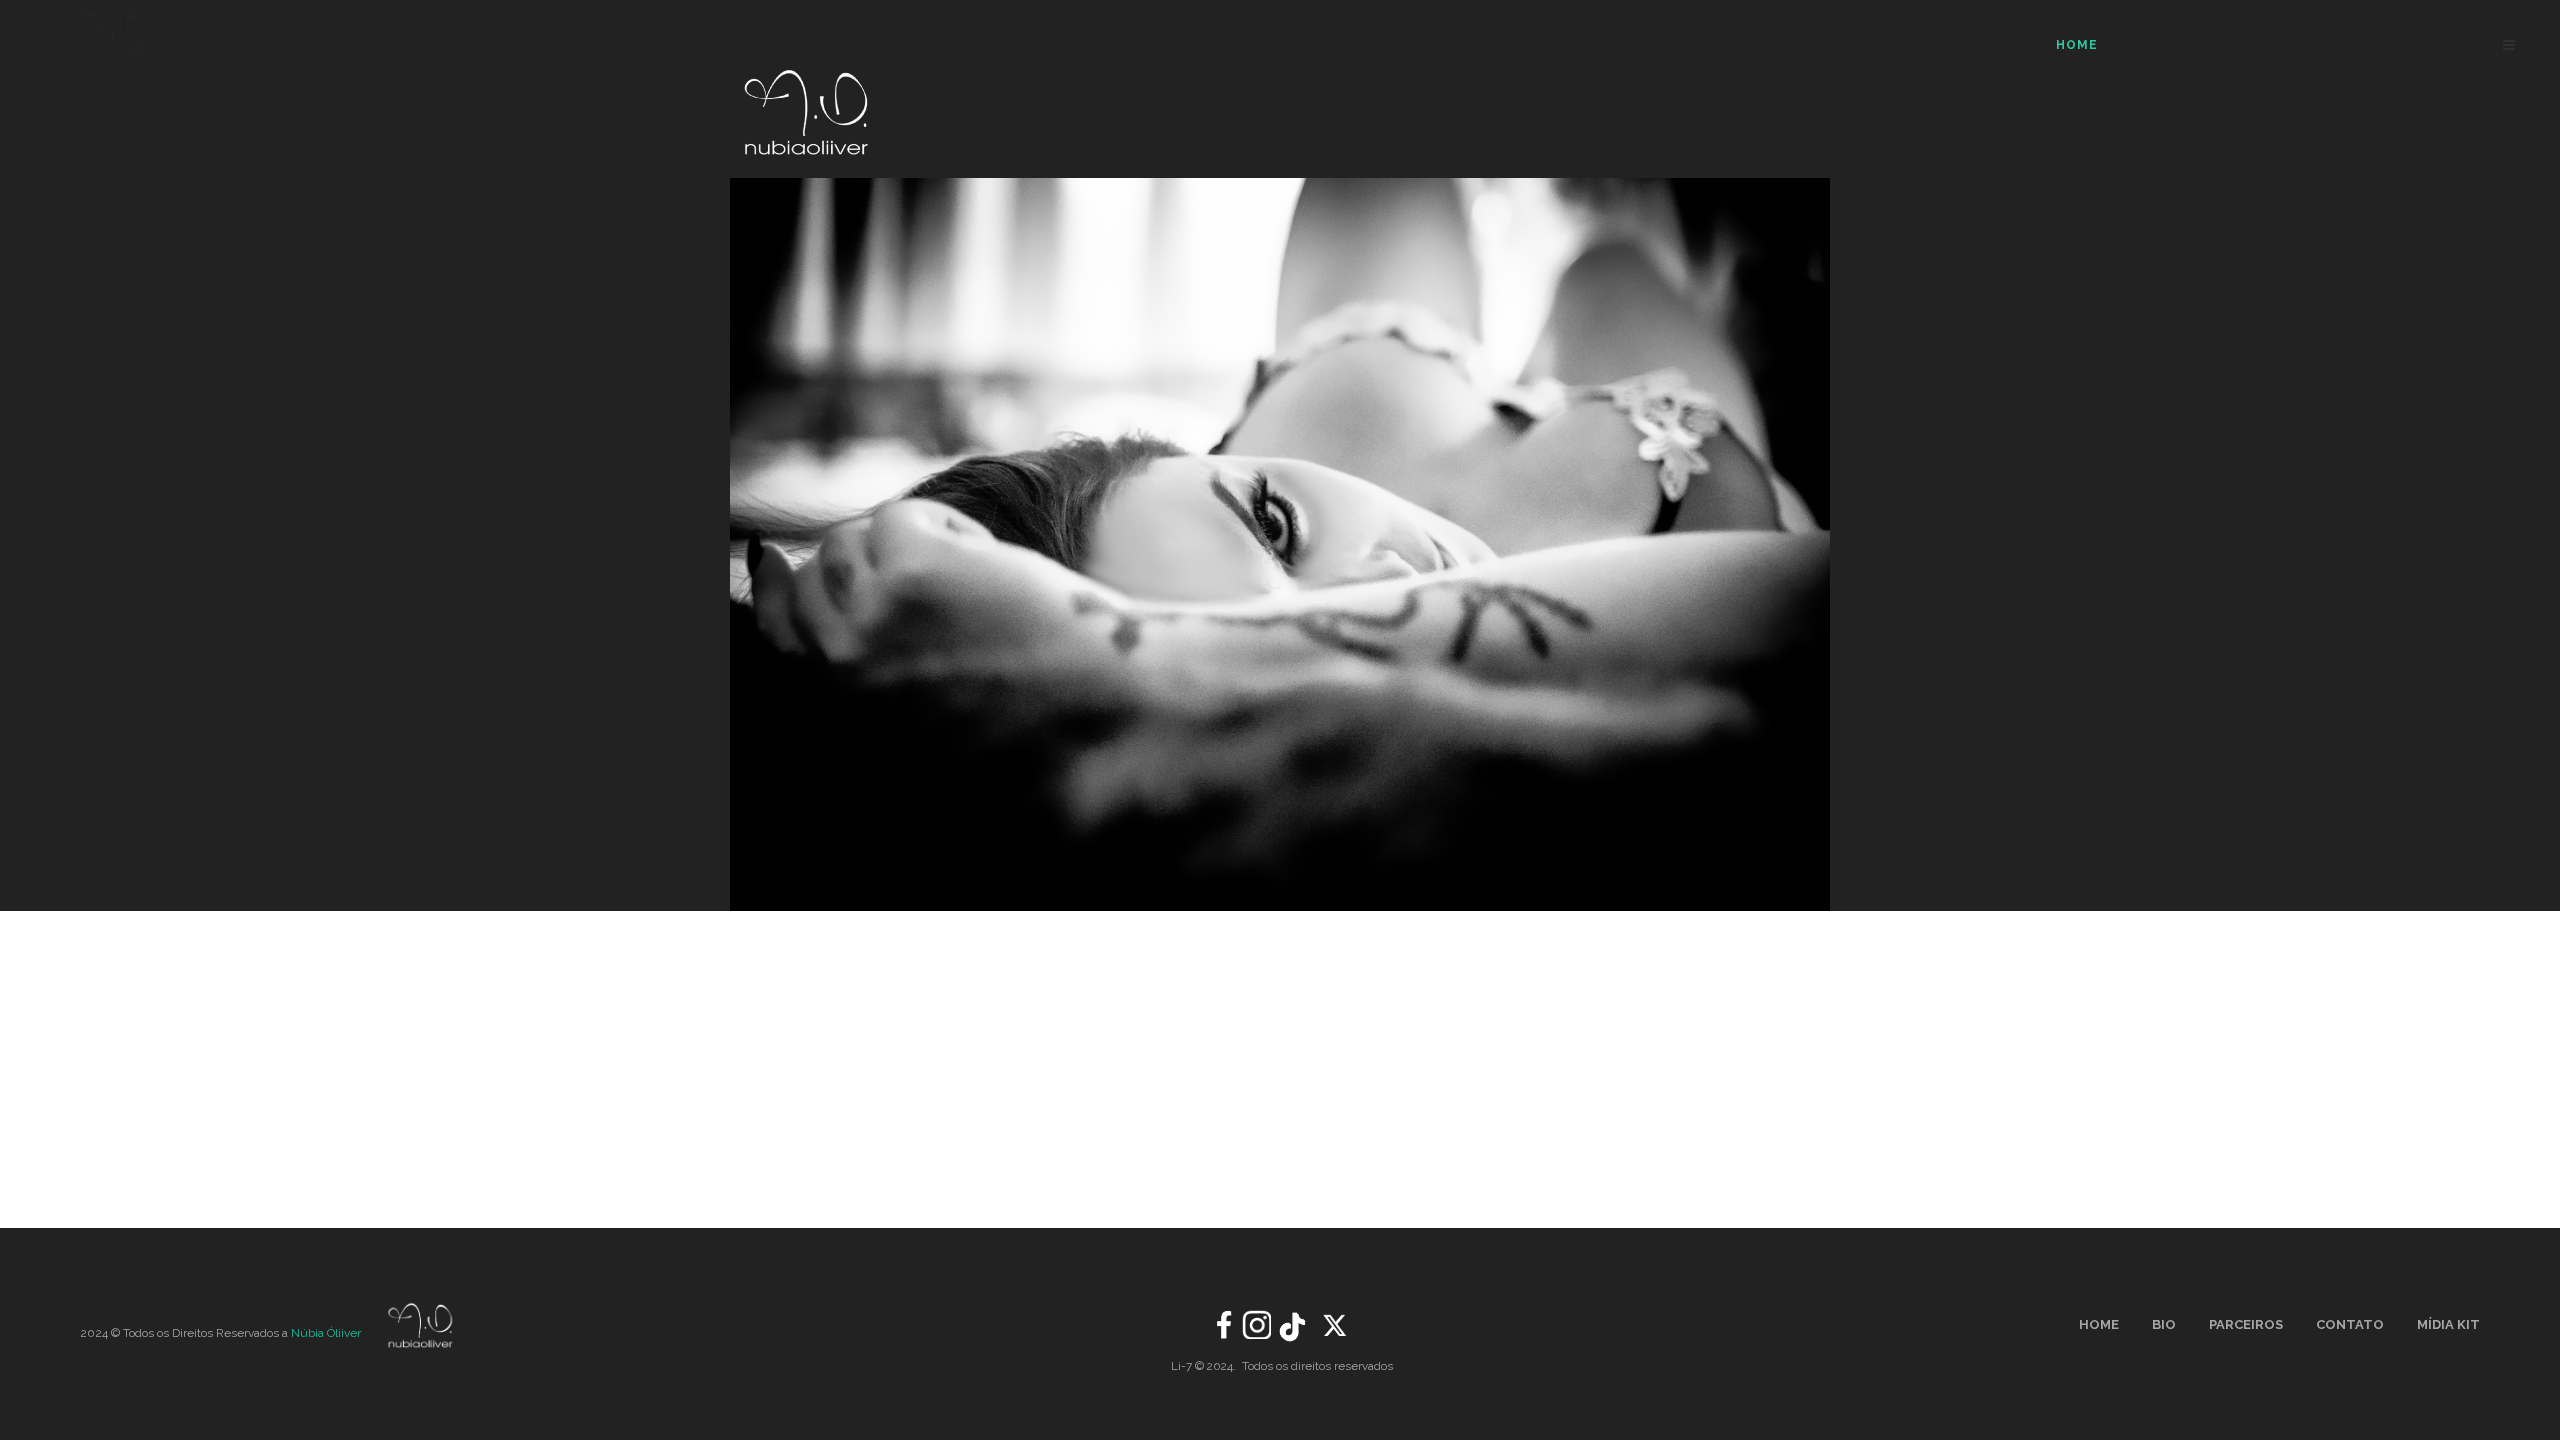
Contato (2350, 1324)
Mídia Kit (2448, 1324)
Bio (2164, 1324)
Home (2099, 1324)
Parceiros (2246, 1324)
